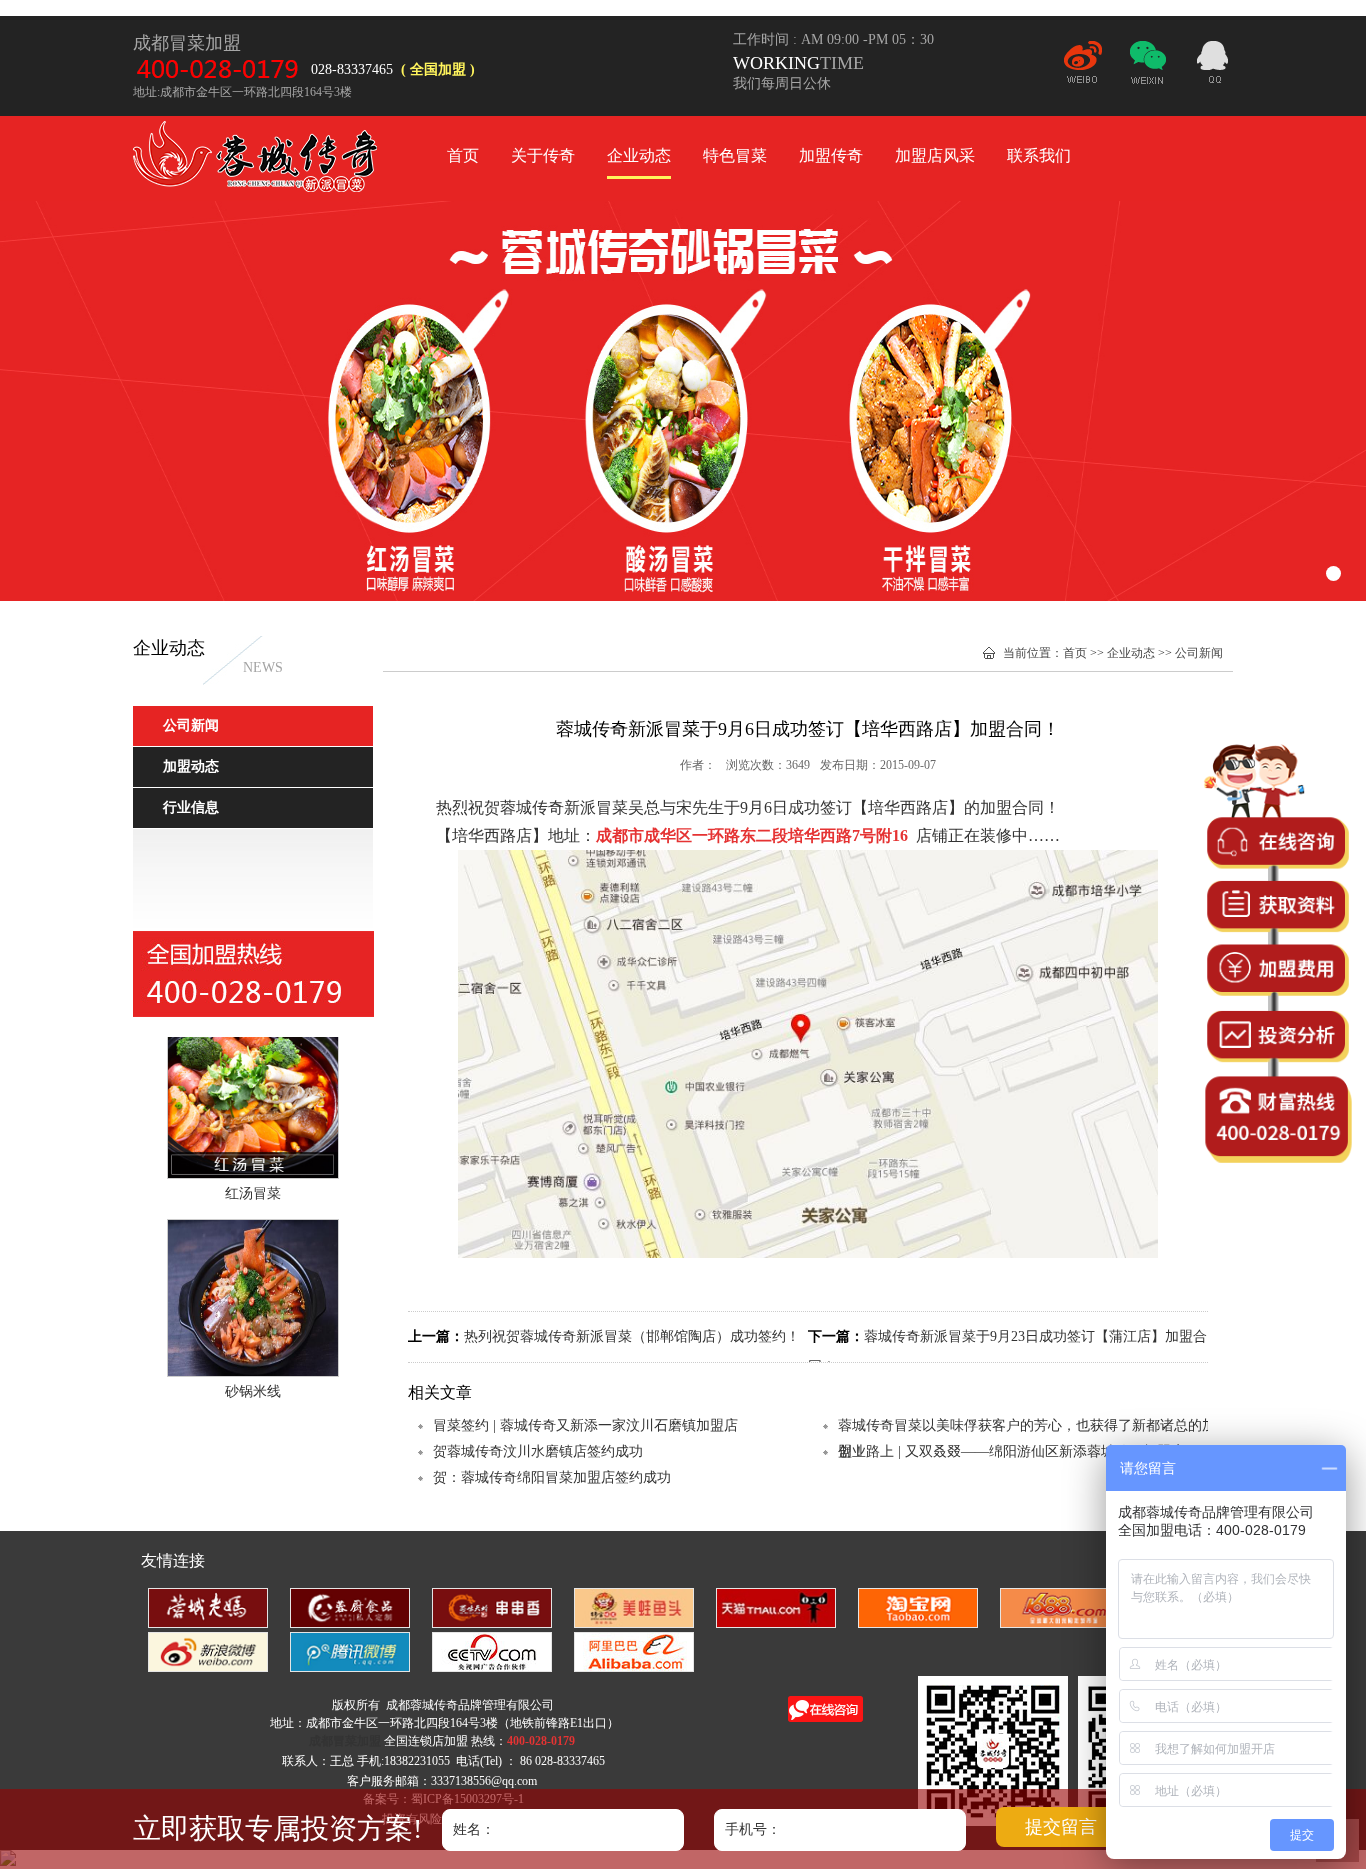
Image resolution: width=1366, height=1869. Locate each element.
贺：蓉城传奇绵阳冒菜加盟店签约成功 (552, 1477)
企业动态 (639, 155)
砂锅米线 (253, 1370)
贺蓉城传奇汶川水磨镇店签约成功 (538, 1451)
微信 (1148, 71)
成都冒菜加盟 (258, 159)
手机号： (753, 1829)
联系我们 (1039, 155)
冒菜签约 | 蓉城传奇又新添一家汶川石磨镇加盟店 (585, 1425)
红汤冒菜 (253, 1172)
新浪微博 (1083, 71)
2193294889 (1213, 65)
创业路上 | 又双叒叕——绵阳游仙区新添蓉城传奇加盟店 (1011, 1451)
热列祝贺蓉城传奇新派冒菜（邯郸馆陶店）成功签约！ (632, 1336)
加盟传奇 (831, 155)
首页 (463, 155)
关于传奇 (543, 155)
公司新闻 (1199, 653)
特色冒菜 (735, 155)
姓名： (474, 1829)
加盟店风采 (935, 155)
